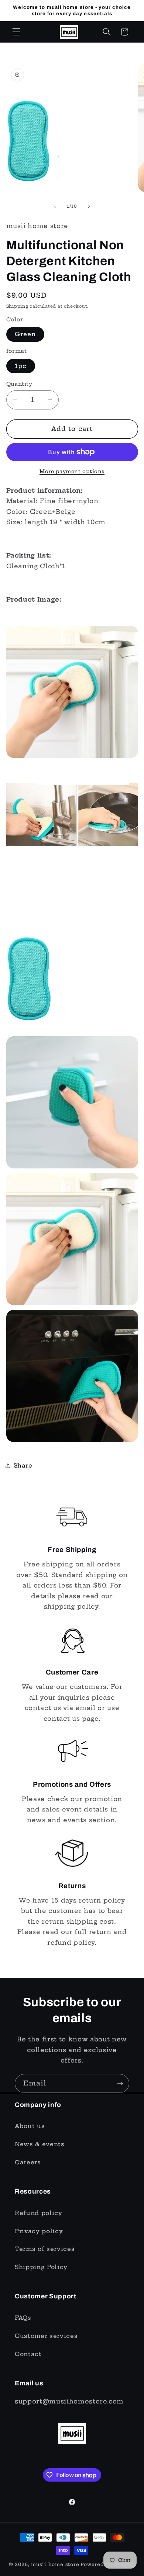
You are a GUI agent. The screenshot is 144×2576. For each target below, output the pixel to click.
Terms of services (45, 2249)
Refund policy (39, 2213)
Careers (28, 2162)
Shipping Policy (41, 2267)
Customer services (46, 2336)
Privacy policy (39, 2231)
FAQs (23, 2318)
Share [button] (23, 1466)
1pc (21, 366)
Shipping (17, 306)
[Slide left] (55, 206)
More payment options (72, 471)
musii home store (55, 2564)
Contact (28, 2354)
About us (30, 2126)
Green (25, 334)
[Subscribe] (120, 2084)
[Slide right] (89, 206)
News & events (40, 2144)
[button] (16, 32)
